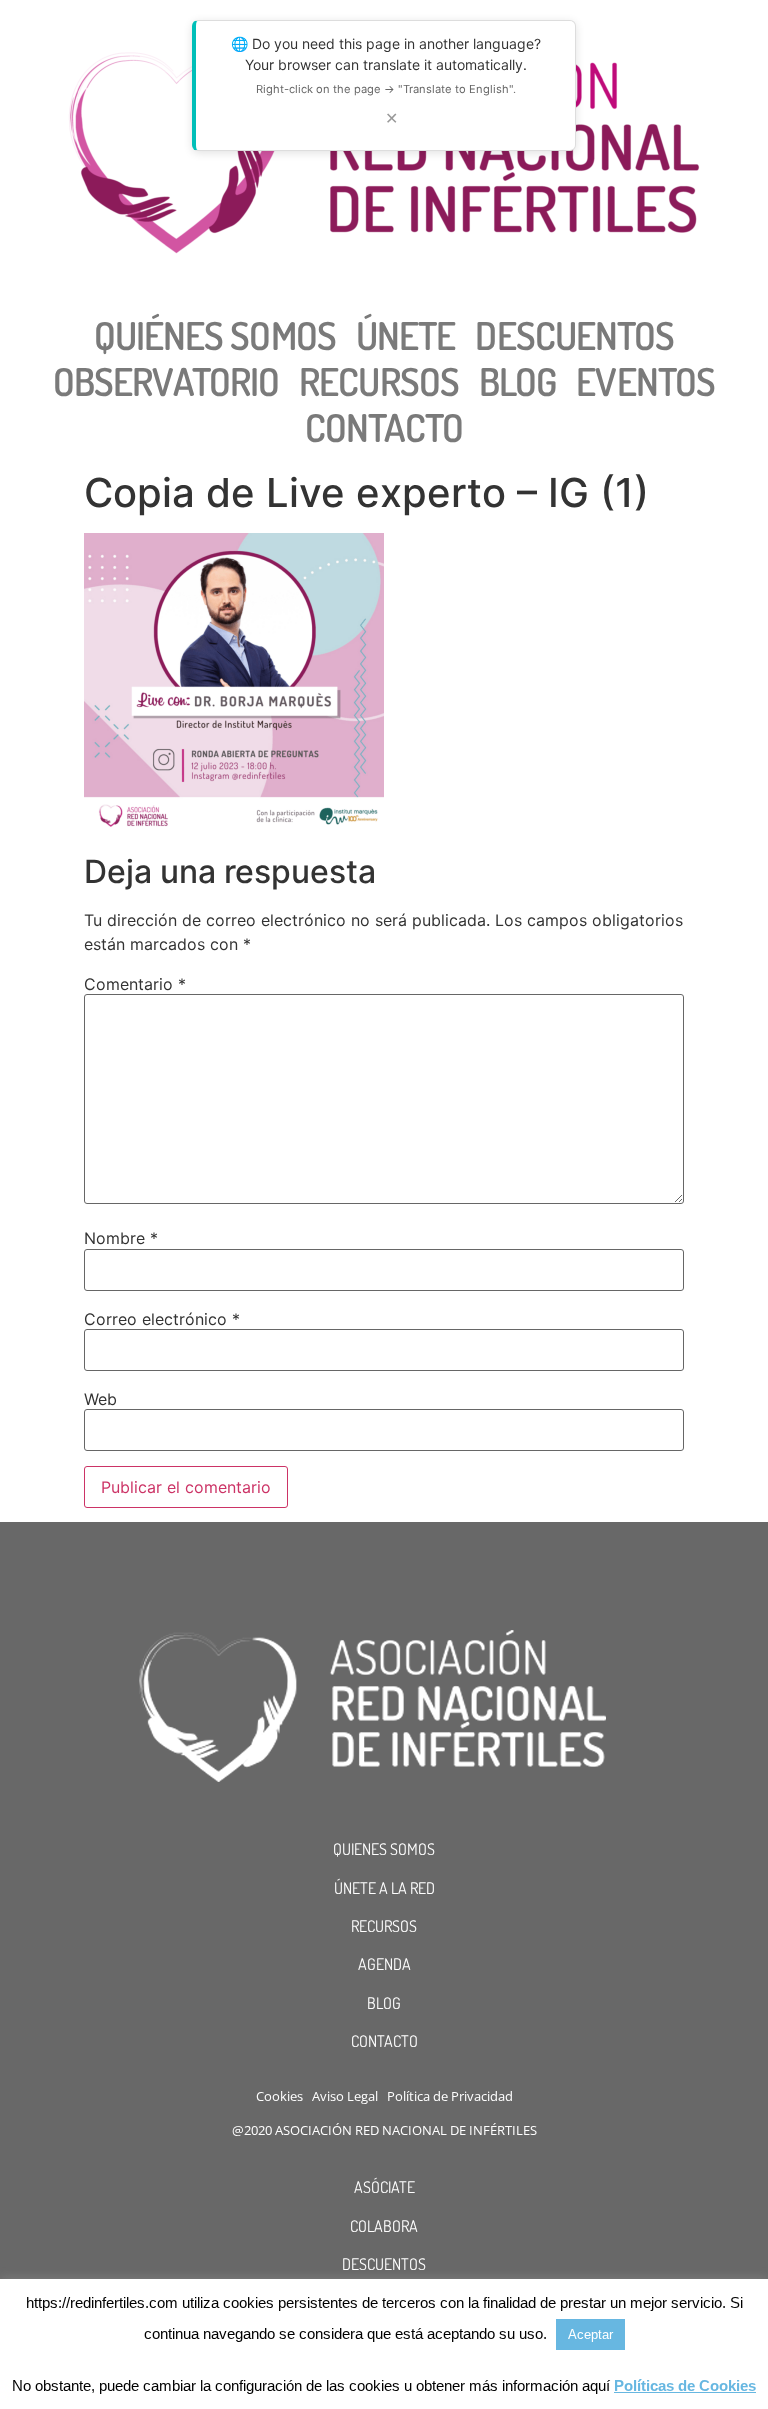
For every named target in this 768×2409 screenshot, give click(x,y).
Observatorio (166, 381)
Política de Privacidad (450, 2096)
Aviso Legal (345, 2096)
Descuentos (574, 335)
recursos (379, 381)
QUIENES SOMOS (384, 1849)
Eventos (645, 381)
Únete (406, 335)
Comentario (135, 984)
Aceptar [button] (590, 2334)
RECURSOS (384, 1926)
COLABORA (384, 2226)
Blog (517, 381)
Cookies (279, 2096)
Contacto (384, 427)
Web (100, 1399)
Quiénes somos (215, 335)
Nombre (121, 1238)
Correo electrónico (162, 1319)
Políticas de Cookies (685, 2385)
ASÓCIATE (384, 2187)
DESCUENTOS (384, 2264)
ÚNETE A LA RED (384, 1888)
